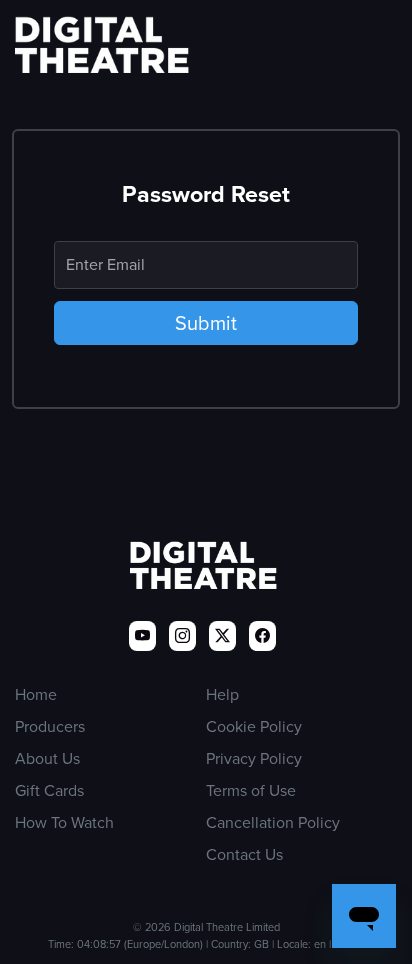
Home (36, 694)
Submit (206, 323)
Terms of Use (251, 790)
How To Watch (64, 822)
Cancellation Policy (273, 822)
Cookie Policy (254, 726)
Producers (50, 726)
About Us (47, 758)
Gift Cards (49, 790)
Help (222, 694)
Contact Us (244, 854)
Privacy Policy (254, 758)
